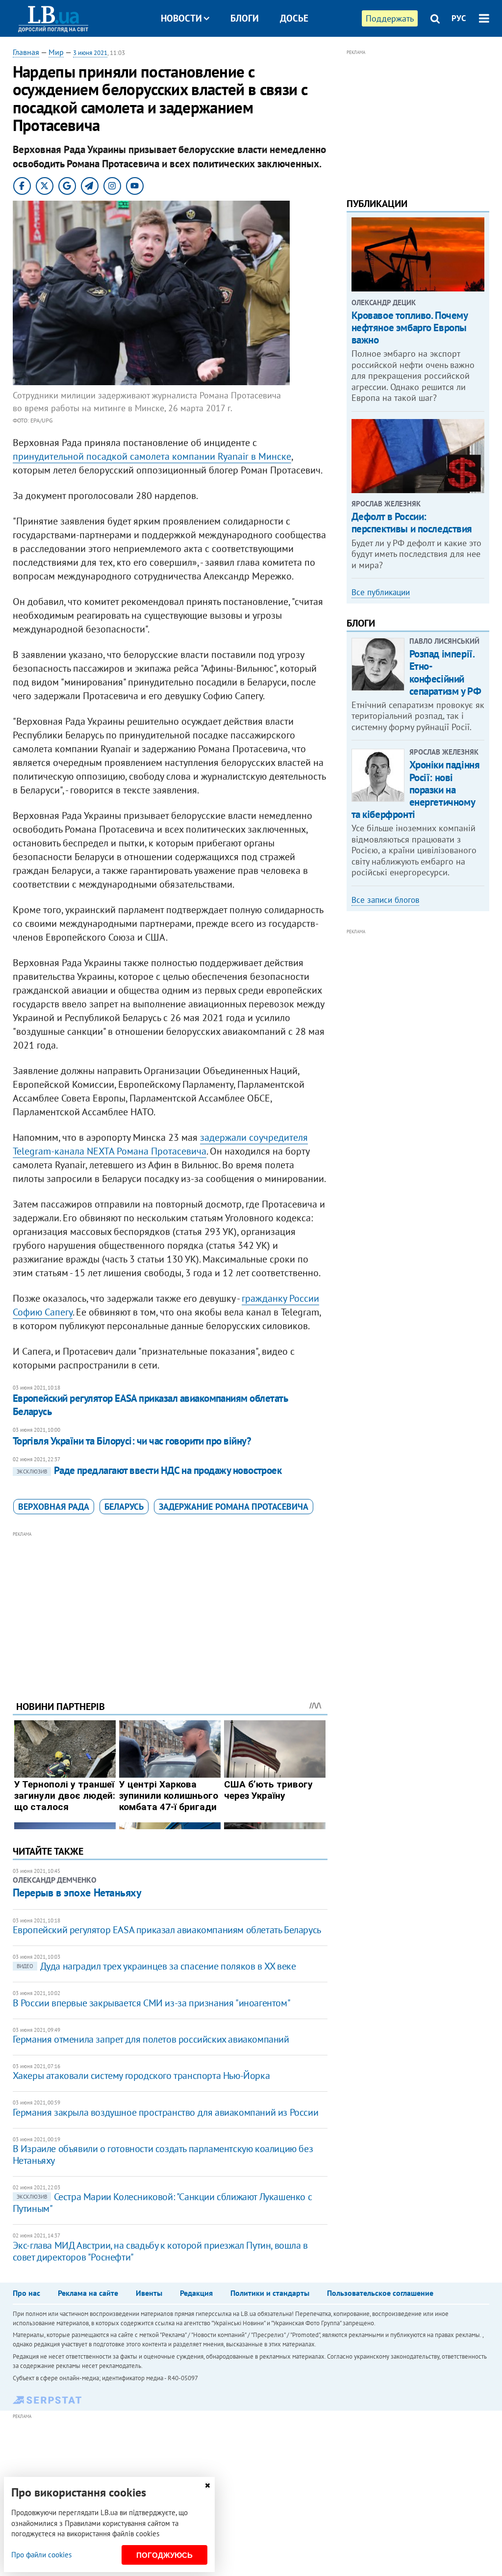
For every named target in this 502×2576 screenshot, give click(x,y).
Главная (26, 52)
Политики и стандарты (270, 2293)
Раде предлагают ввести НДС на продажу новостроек (149, 1470)
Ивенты (149, 2293)
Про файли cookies (41, 2555)
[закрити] (207, 2485)
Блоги (245, 18)
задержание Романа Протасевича (234, 1507)
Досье (294, 18)
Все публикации (381, 592)
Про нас (26, 2293)
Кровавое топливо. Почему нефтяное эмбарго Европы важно (410, 328)
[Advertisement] (170, 1608)
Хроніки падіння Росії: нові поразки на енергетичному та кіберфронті (416, 789)
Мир (56, 52)
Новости (181, 18)
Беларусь (124, 1507)
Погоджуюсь (164, 2555)
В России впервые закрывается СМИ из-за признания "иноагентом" (152, 2003)
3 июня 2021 (90, 53)
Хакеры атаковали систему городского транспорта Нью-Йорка (141, 2076)
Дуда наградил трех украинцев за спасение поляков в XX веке (156, 1966)
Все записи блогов (385, 900)
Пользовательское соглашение (380, 2293)
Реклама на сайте (88, 2293)
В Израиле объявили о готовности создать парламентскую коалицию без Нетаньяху (163, 2155)
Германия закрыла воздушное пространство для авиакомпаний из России (166, 2112)
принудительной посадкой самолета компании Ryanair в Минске (152, 456)
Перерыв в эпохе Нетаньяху (77, 1893)
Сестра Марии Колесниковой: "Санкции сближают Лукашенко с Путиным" (163, 2203)
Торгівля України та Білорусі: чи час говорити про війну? (132, 1441)
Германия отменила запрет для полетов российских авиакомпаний (151, 2039)
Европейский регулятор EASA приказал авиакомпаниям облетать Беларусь (150, 1405)
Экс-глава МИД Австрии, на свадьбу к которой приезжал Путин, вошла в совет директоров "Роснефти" (160, 2251)
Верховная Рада (54, 1507)
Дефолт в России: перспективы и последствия (412, 523)
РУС (459, 18)
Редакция (196, 2293)
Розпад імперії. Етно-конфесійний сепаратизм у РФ (445, 672)
